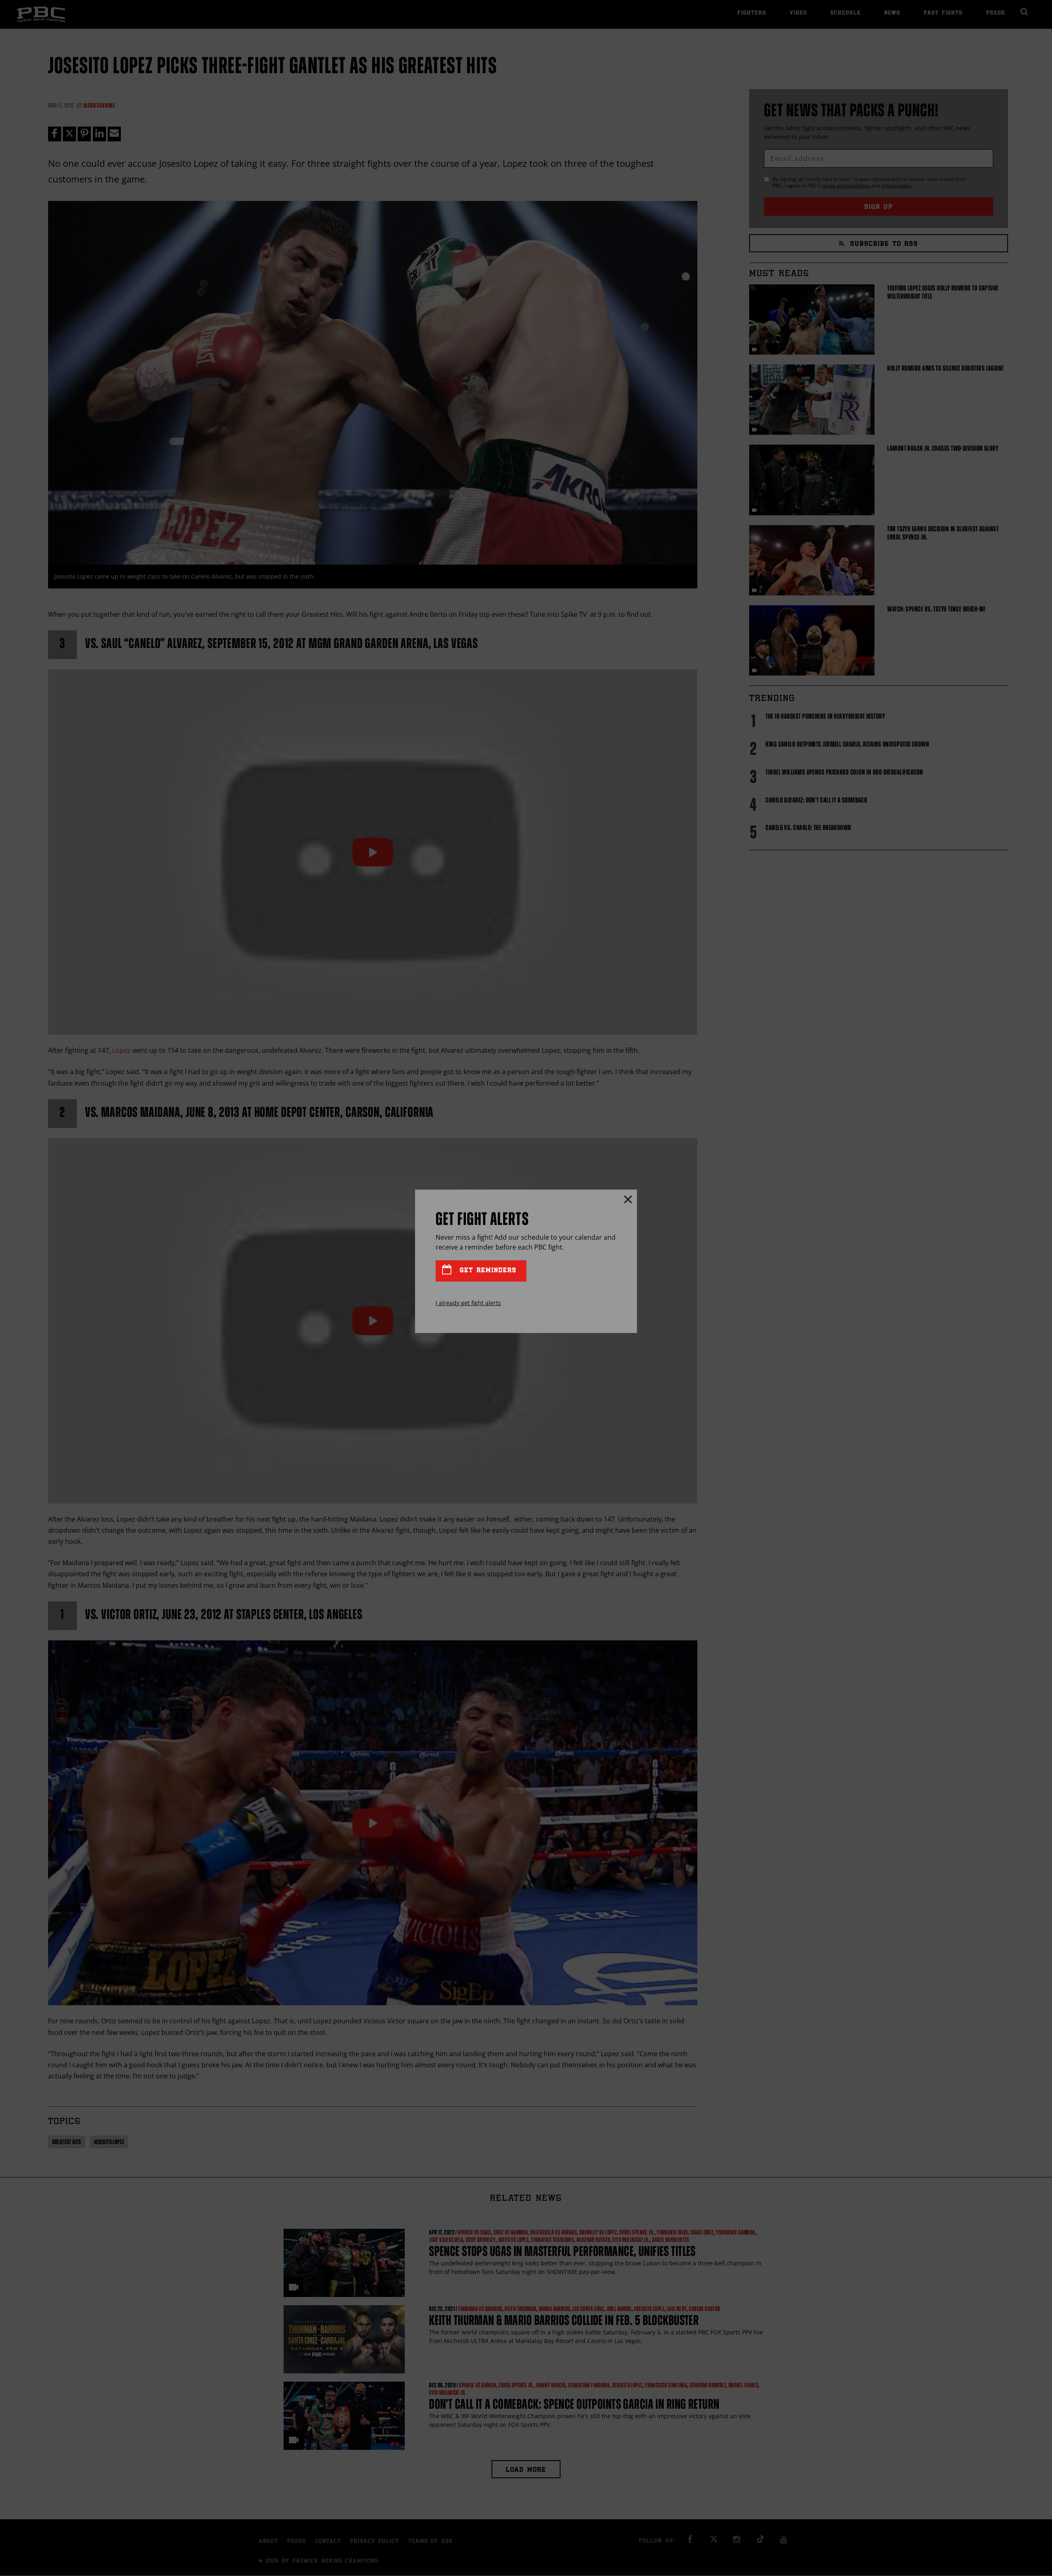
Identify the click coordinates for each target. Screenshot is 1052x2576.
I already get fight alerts (468, 1303)
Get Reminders (487, 1271)
